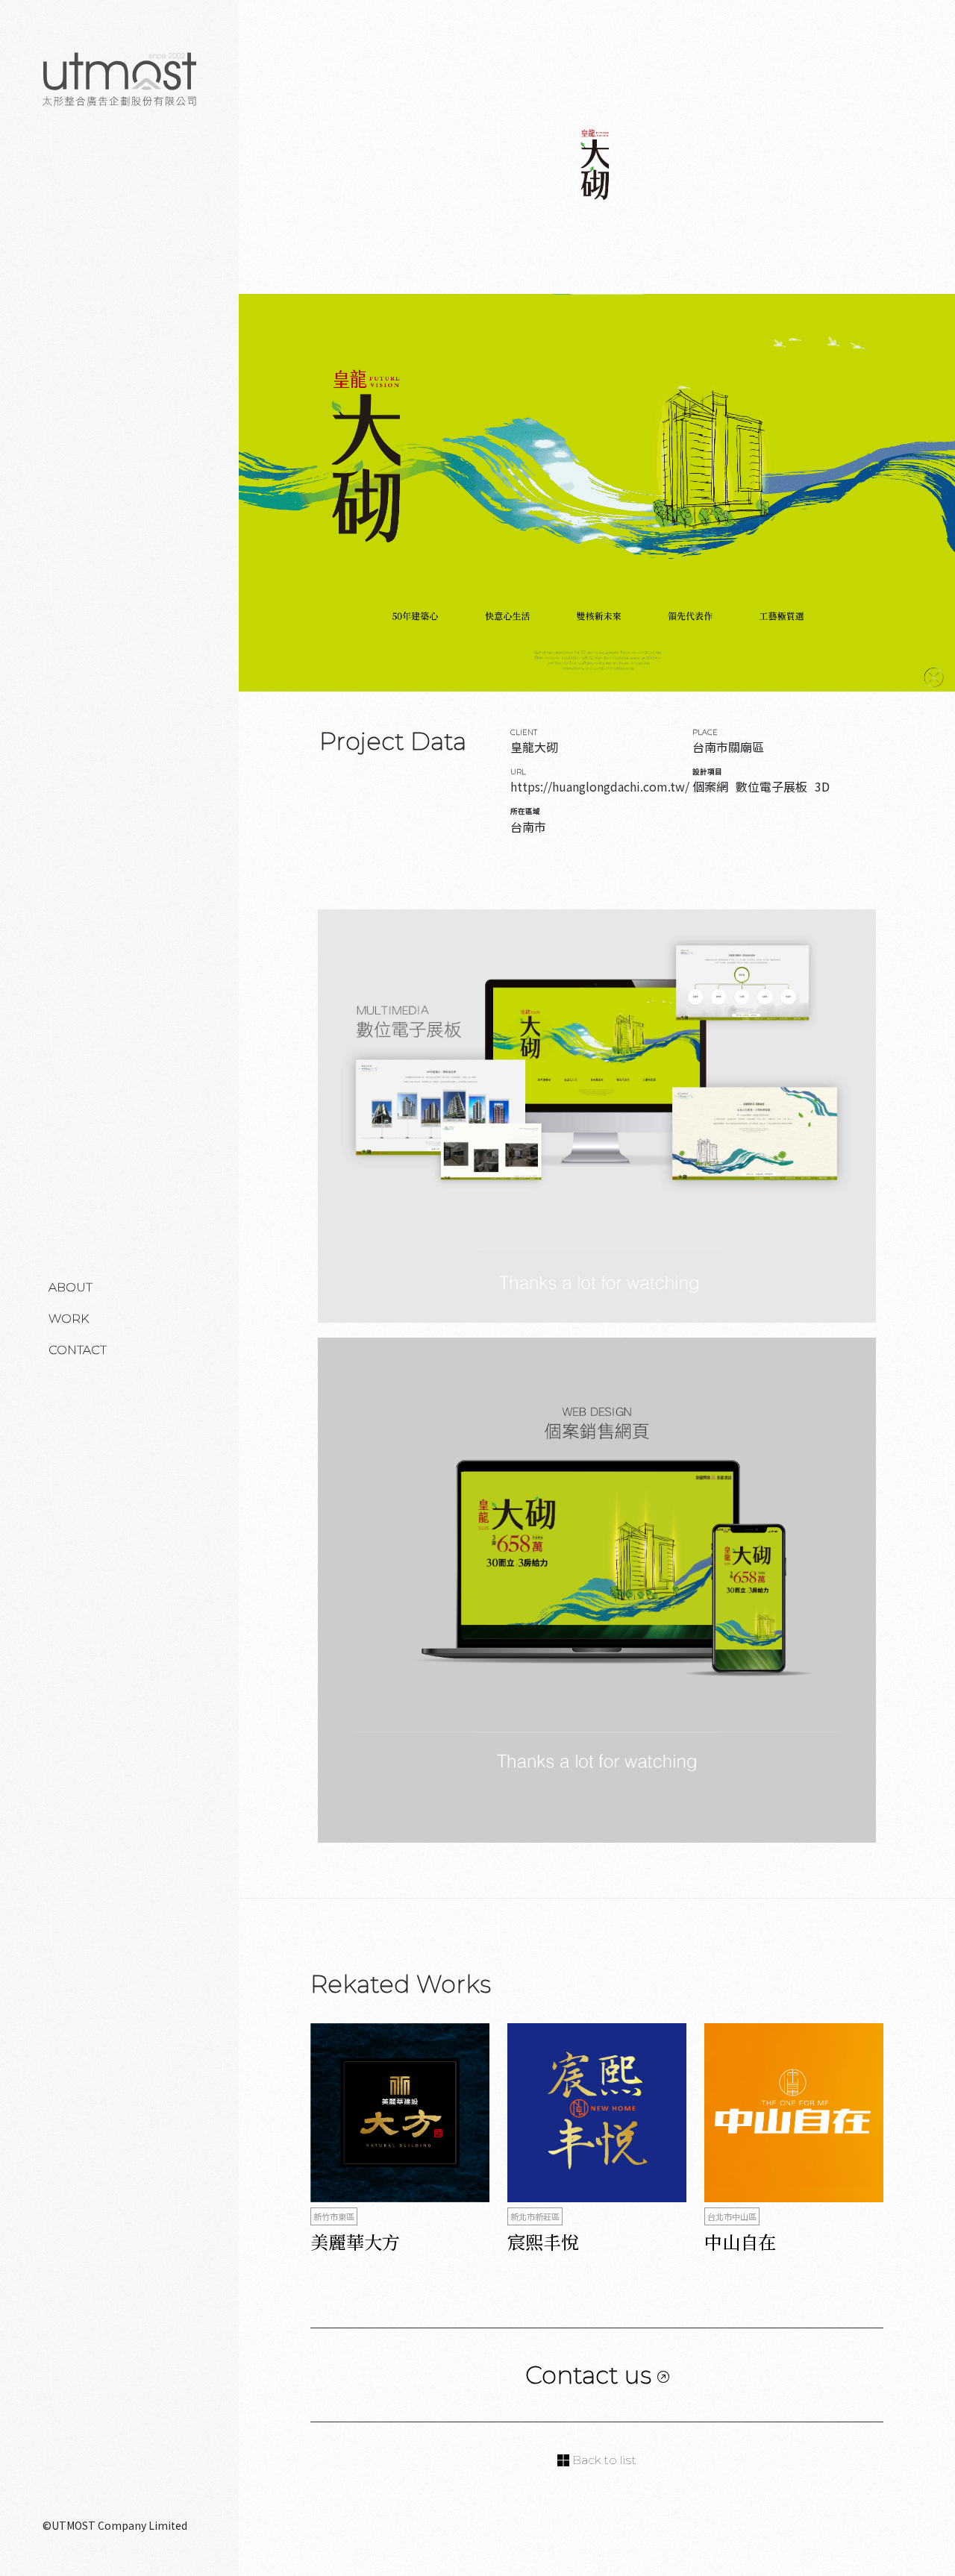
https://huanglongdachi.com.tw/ (600, 786)
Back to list (603, 2460)
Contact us (591, 2375)
